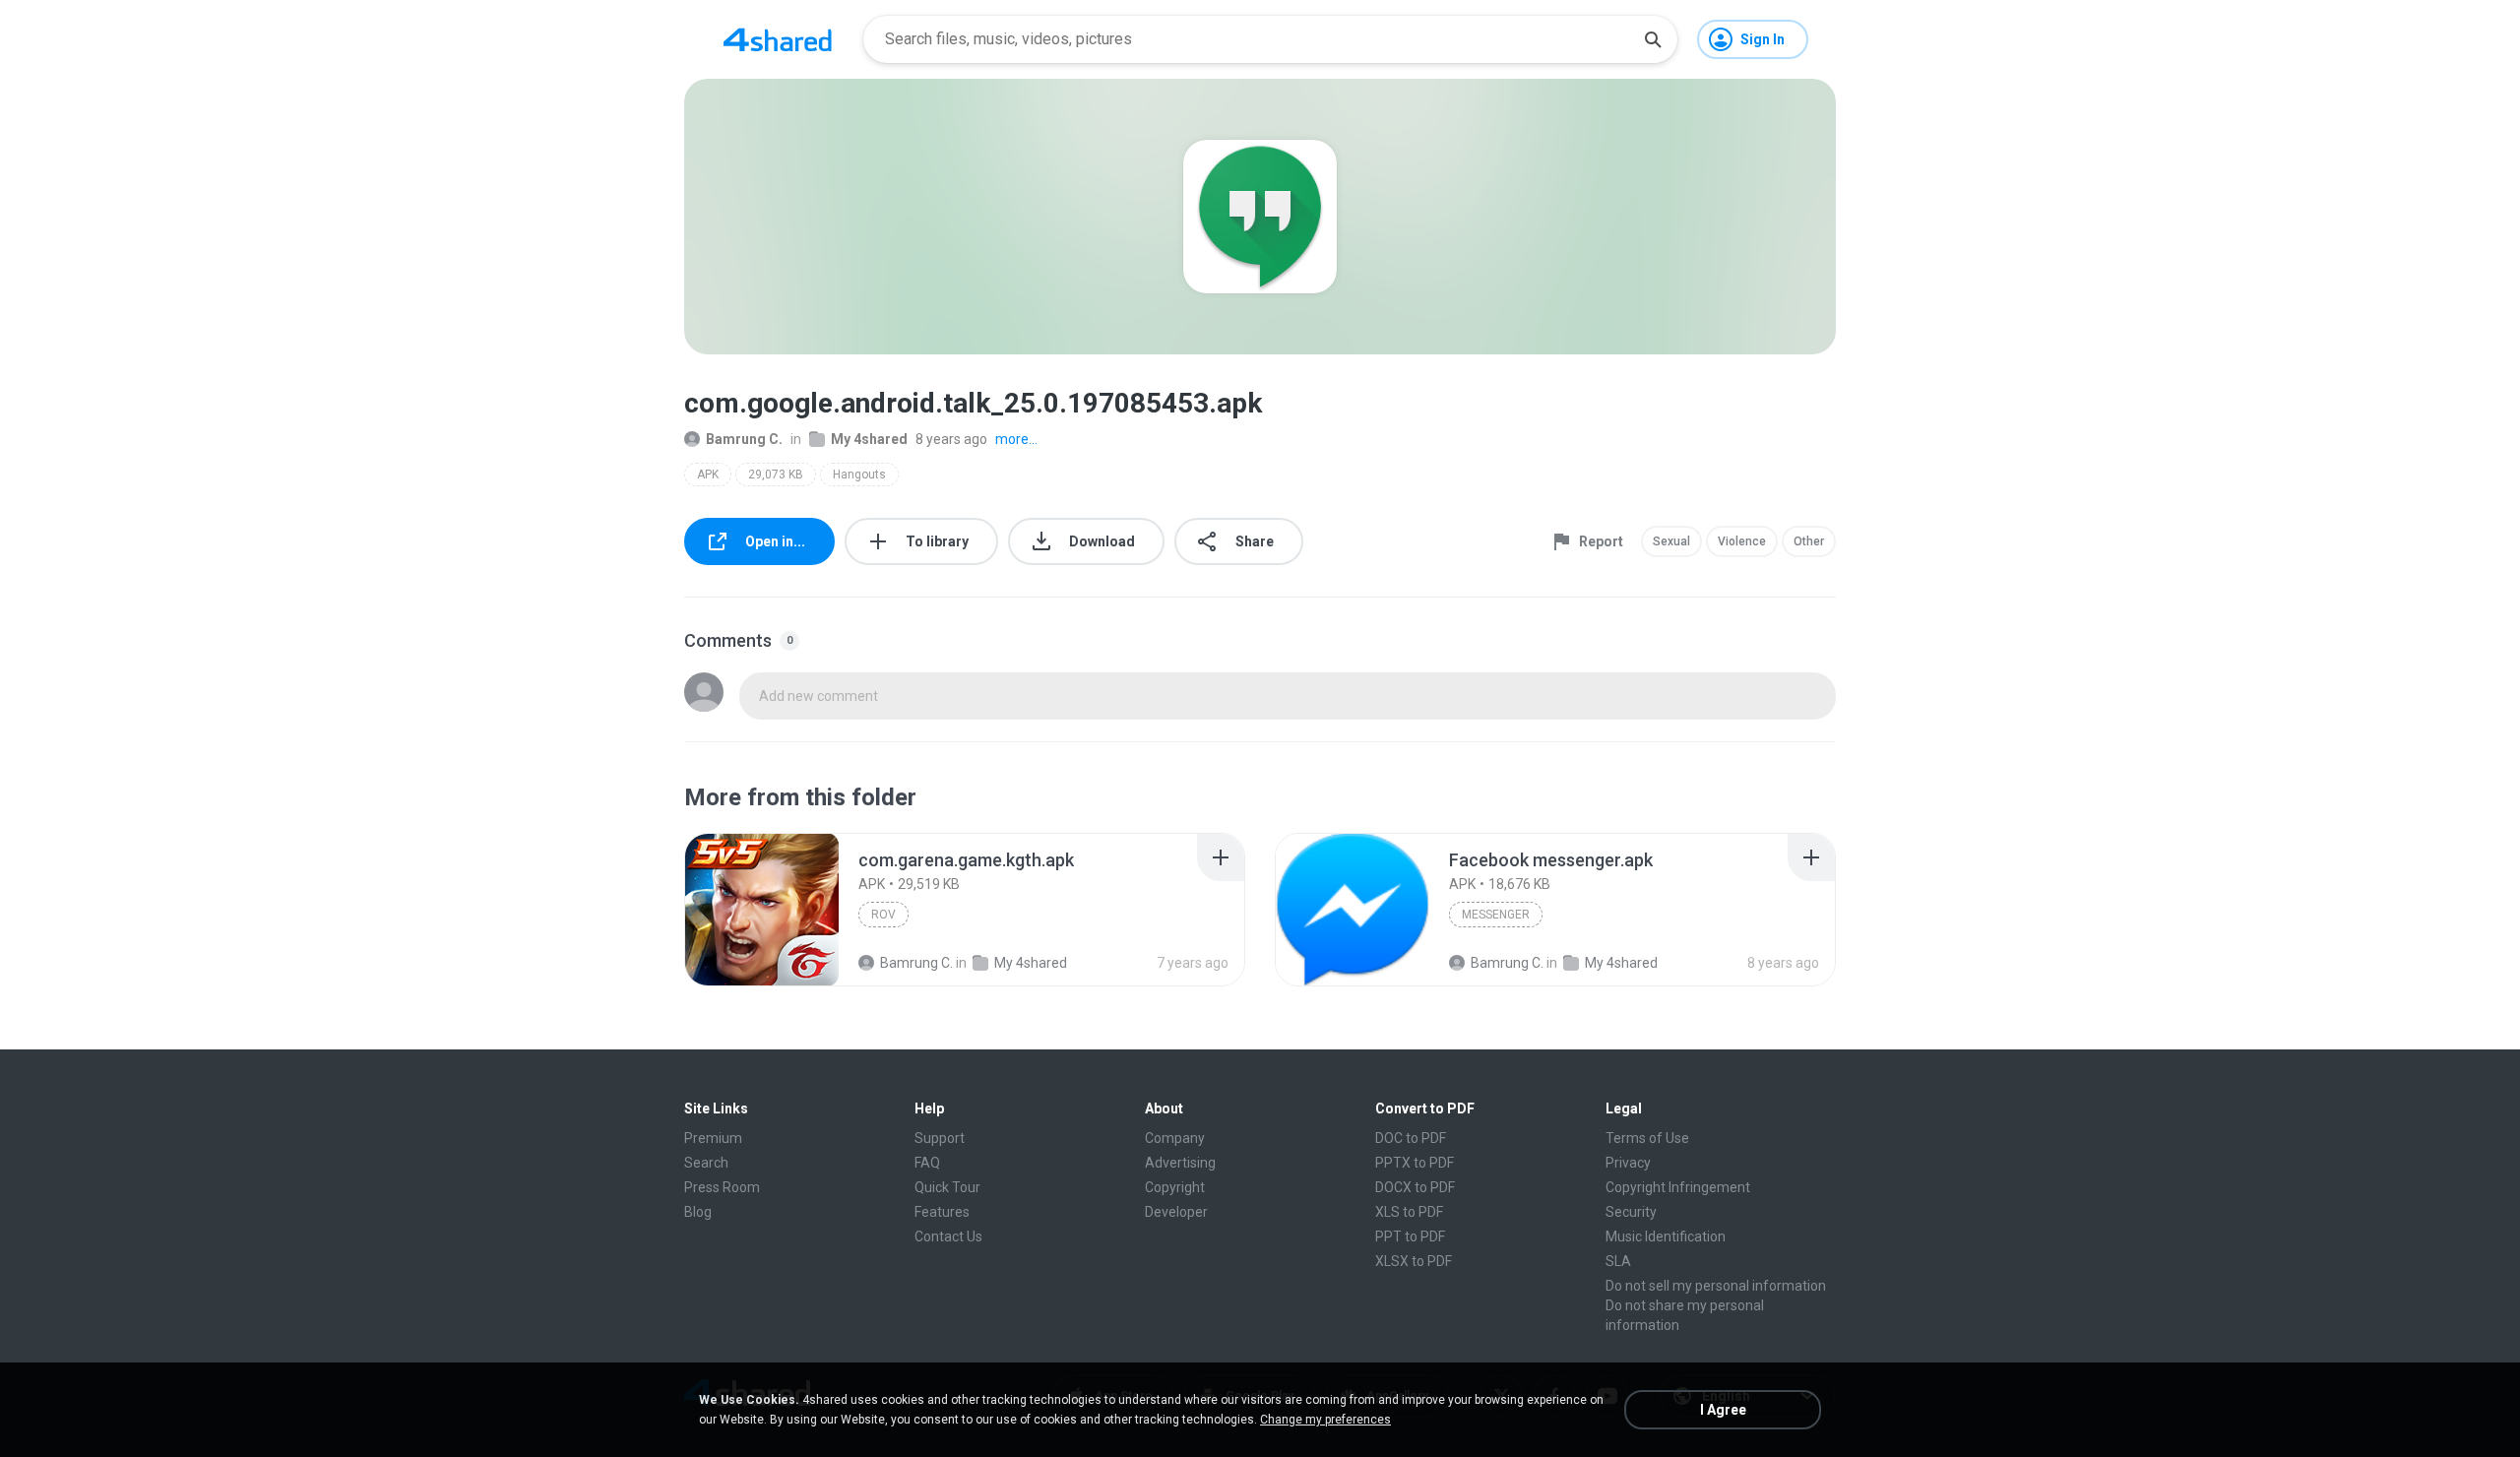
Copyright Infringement (1678, 1187)
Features (942, 1212)
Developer (1176, 1212)
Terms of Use (1647, 1138)
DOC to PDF (1411, 1138)
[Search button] (1653, 39)
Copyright (1175, 1187)
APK (708, 475)
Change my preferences (1325, 1420)
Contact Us (948, 1236)
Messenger (1496, 915)
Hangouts (859, 475)
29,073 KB (776, 475)
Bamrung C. (744, 439)
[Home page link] (778, 39)
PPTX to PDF (1415, 1163)
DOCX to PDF (1415, 1187)
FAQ (927, 1163)
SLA (1618, 1261)
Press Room (722, 1187)
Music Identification (1666, 1236)
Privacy (1628, 1163)
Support (940, 1138)
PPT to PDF (1410, 1236)
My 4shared (869, 439)
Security (1631, 1212)
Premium (713, 1138)
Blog (698, 1212)
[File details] (762, 910)
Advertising (1180, 1163)
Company (1175, 1138)
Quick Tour (947, 1187)
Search (706, 1163)
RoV (883, 915)
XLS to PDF (1409, 1212)
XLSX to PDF (1414, 1261)
